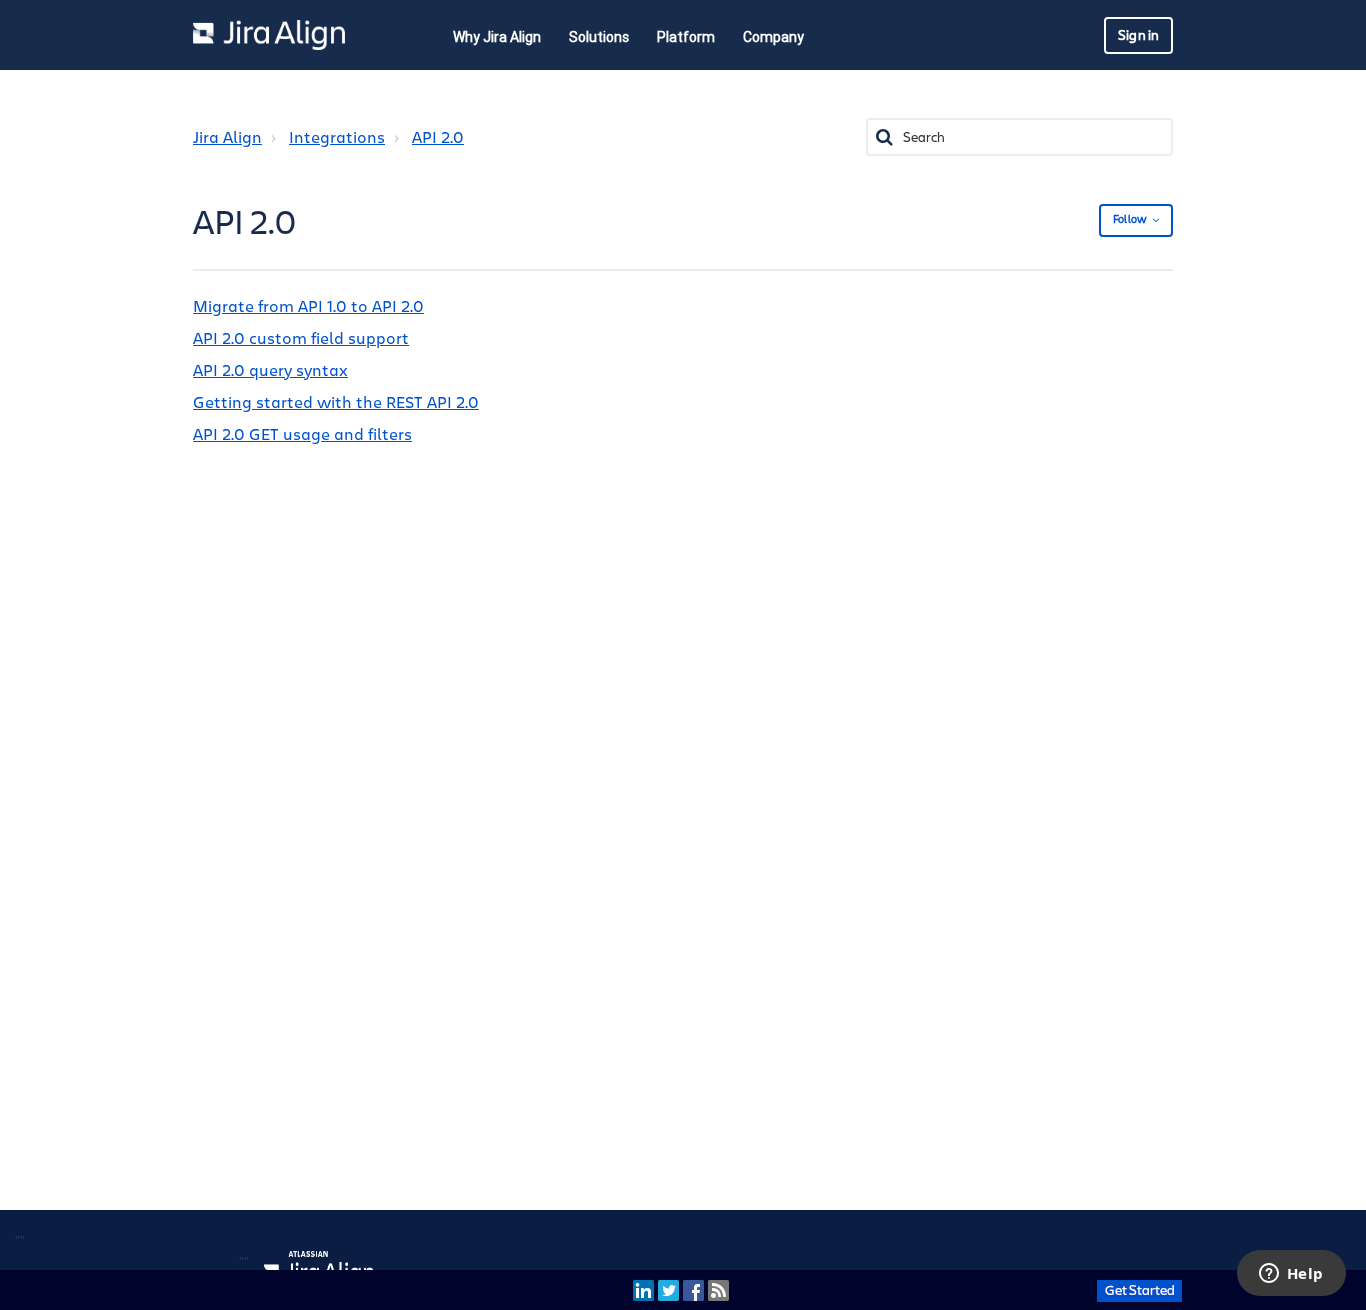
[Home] (269, 35)
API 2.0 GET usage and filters (302, 435)
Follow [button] (1130, 219)
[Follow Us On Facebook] (693, 1289)
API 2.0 (438, 138)
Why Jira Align (497, 37)
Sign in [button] (1138, 35)
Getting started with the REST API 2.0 (336, 403)
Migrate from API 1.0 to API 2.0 (308, 307)
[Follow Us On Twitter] (668, 1289)
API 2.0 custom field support (301, 339)
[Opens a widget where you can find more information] (1291, 1275)
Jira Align (227, 138)
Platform (686, 37)
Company (773, 37)
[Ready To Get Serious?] (1139, 1289)
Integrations (337, 138)
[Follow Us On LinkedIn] (643, 1289)
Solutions (599, 37)
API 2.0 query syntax (270, 371)
